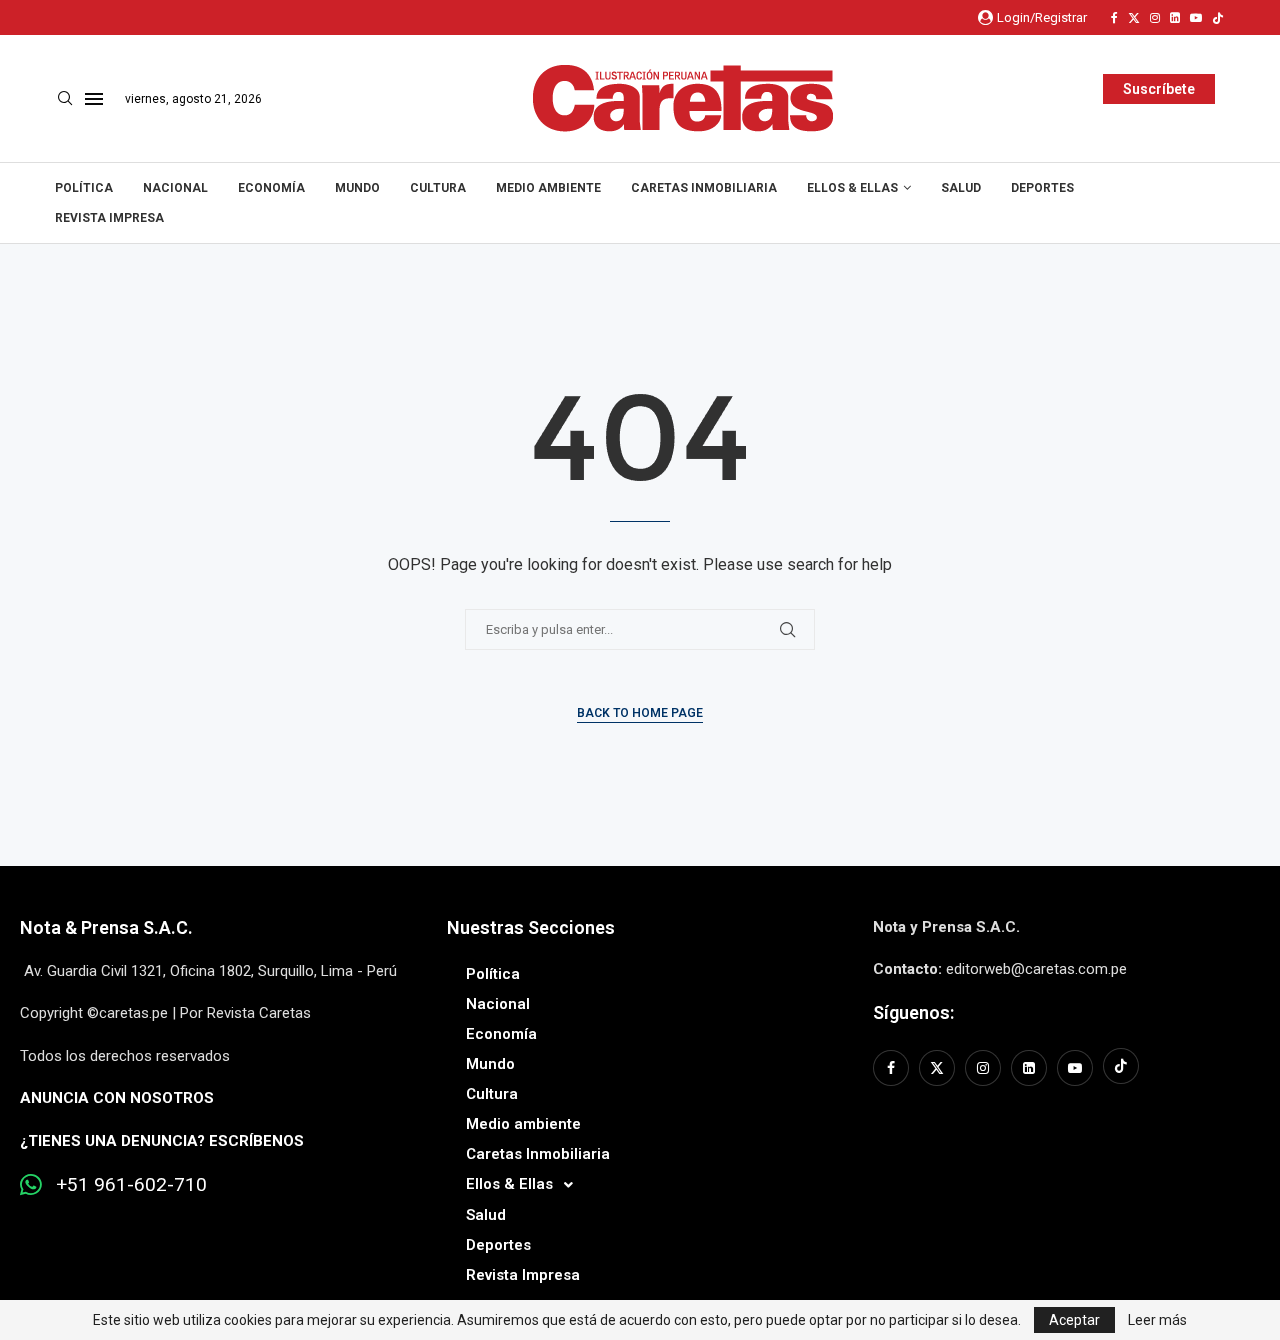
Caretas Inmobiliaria (704, 188)
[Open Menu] (94, 99)
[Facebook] (1114, 18)
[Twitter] (1134, 18)
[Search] (65, 99)
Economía (271, 188)
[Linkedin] (1175, 18)
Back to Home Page (640, 713)
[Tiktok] (1218, 18)
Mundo (357, 188)
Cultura (438, 188)
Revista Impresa (109, 218)
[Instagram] (1155, 18)
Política (84, 188)
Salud (961, 188)
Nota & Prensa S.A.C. (106, 927)
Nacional (175, 188)
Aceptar (1074, 1320)
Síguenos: (913, 1012)
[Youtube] (1196, 18)
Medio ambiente (548, 188)
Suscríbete (1159, 89)
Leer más (1157, 1320)
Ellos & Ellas (852, 188)
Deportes (1042, 188)
